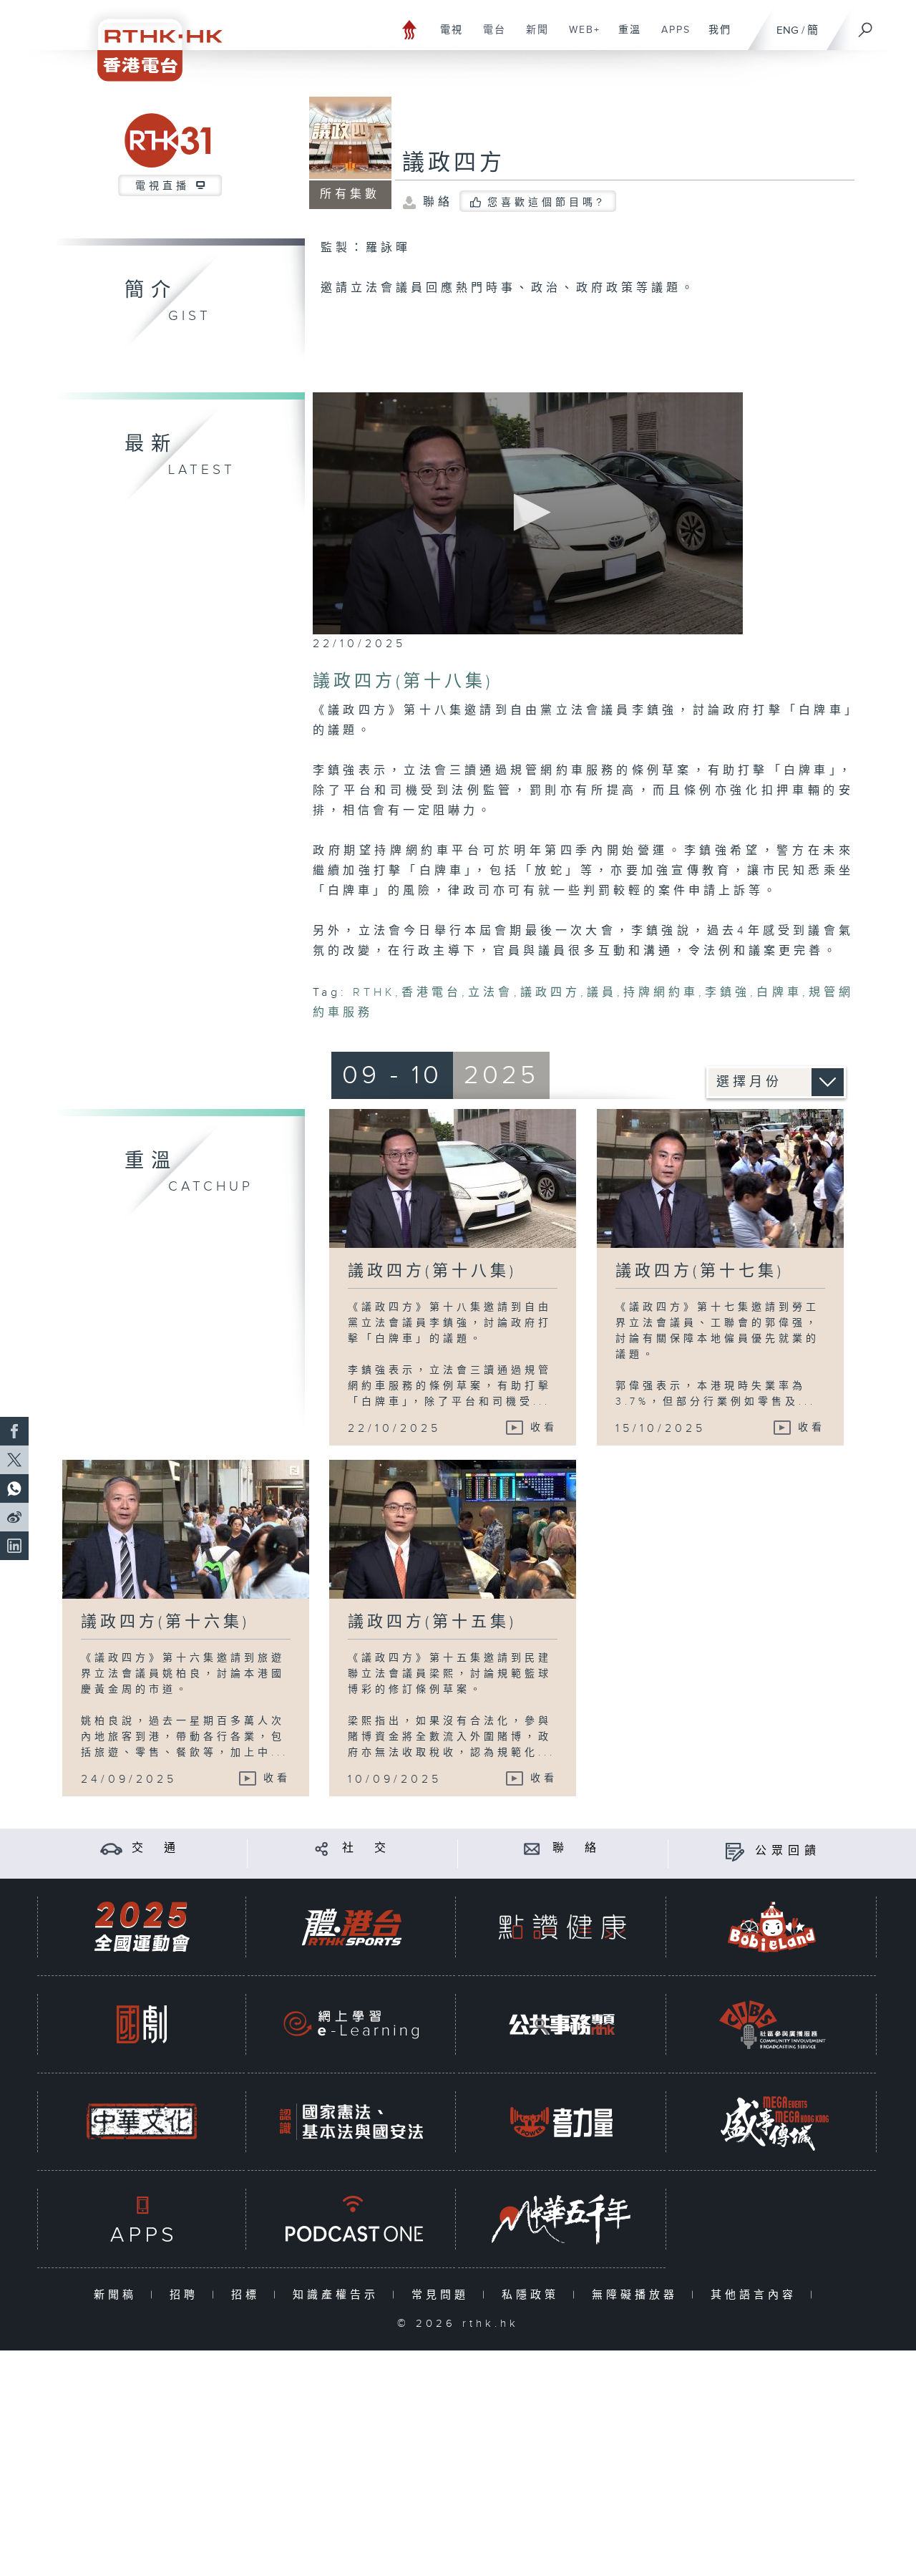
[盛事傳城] (772, 2122)
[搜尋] (866, 25)
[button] (528, 512)
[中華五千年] (562, 2219)
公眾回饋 (788, 1851)
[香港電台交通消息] (111, 1848)
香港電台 (432, 993)
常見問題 (443, 2295)
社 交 (366, 1848)
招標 (249, 2295)
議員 (602, 993)
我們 (715, 37)
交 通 (156, 1848)
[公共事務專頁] (562, 2024)
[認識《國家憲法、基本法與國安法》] (351, 2122)
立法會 (491, 993)
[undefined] (410, 29)
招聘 (187, 2295)
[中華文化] (142, 2122)
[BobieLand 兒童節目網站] (772, 1927)
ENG (788, 30)
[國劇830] (142, 2024)
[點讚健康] (562, 1927)
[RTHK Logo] (150, 40)
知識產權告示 (339, 2295)
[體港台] (351, 1927)
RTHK (374, 993)
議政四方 (454, 163)
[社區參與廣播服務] (772, 2024)
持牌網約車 (661, 993)
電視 (446, 37)
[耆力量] (562, 2122)
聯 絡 (577, 1848)
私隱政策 (533, 2295)
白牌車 (779, 993)
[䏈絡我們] (532, 1848)
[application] (528, 513)
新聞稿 (118, 2295)
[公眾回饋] (735, 1851)
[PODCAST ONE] (351, 2219)
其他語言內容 (757, 2295)
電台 (489, 37)
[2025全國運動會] (142, 1927)
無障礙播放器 (638, 2295)
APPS (671, 37)
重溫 (624, 37)
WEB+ (579, 37)
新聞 (532, 37)
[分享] (322, 1848)
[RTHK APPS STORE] (142, 2219)
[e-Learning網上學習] (351, 2024)
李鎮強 (727, 993)
